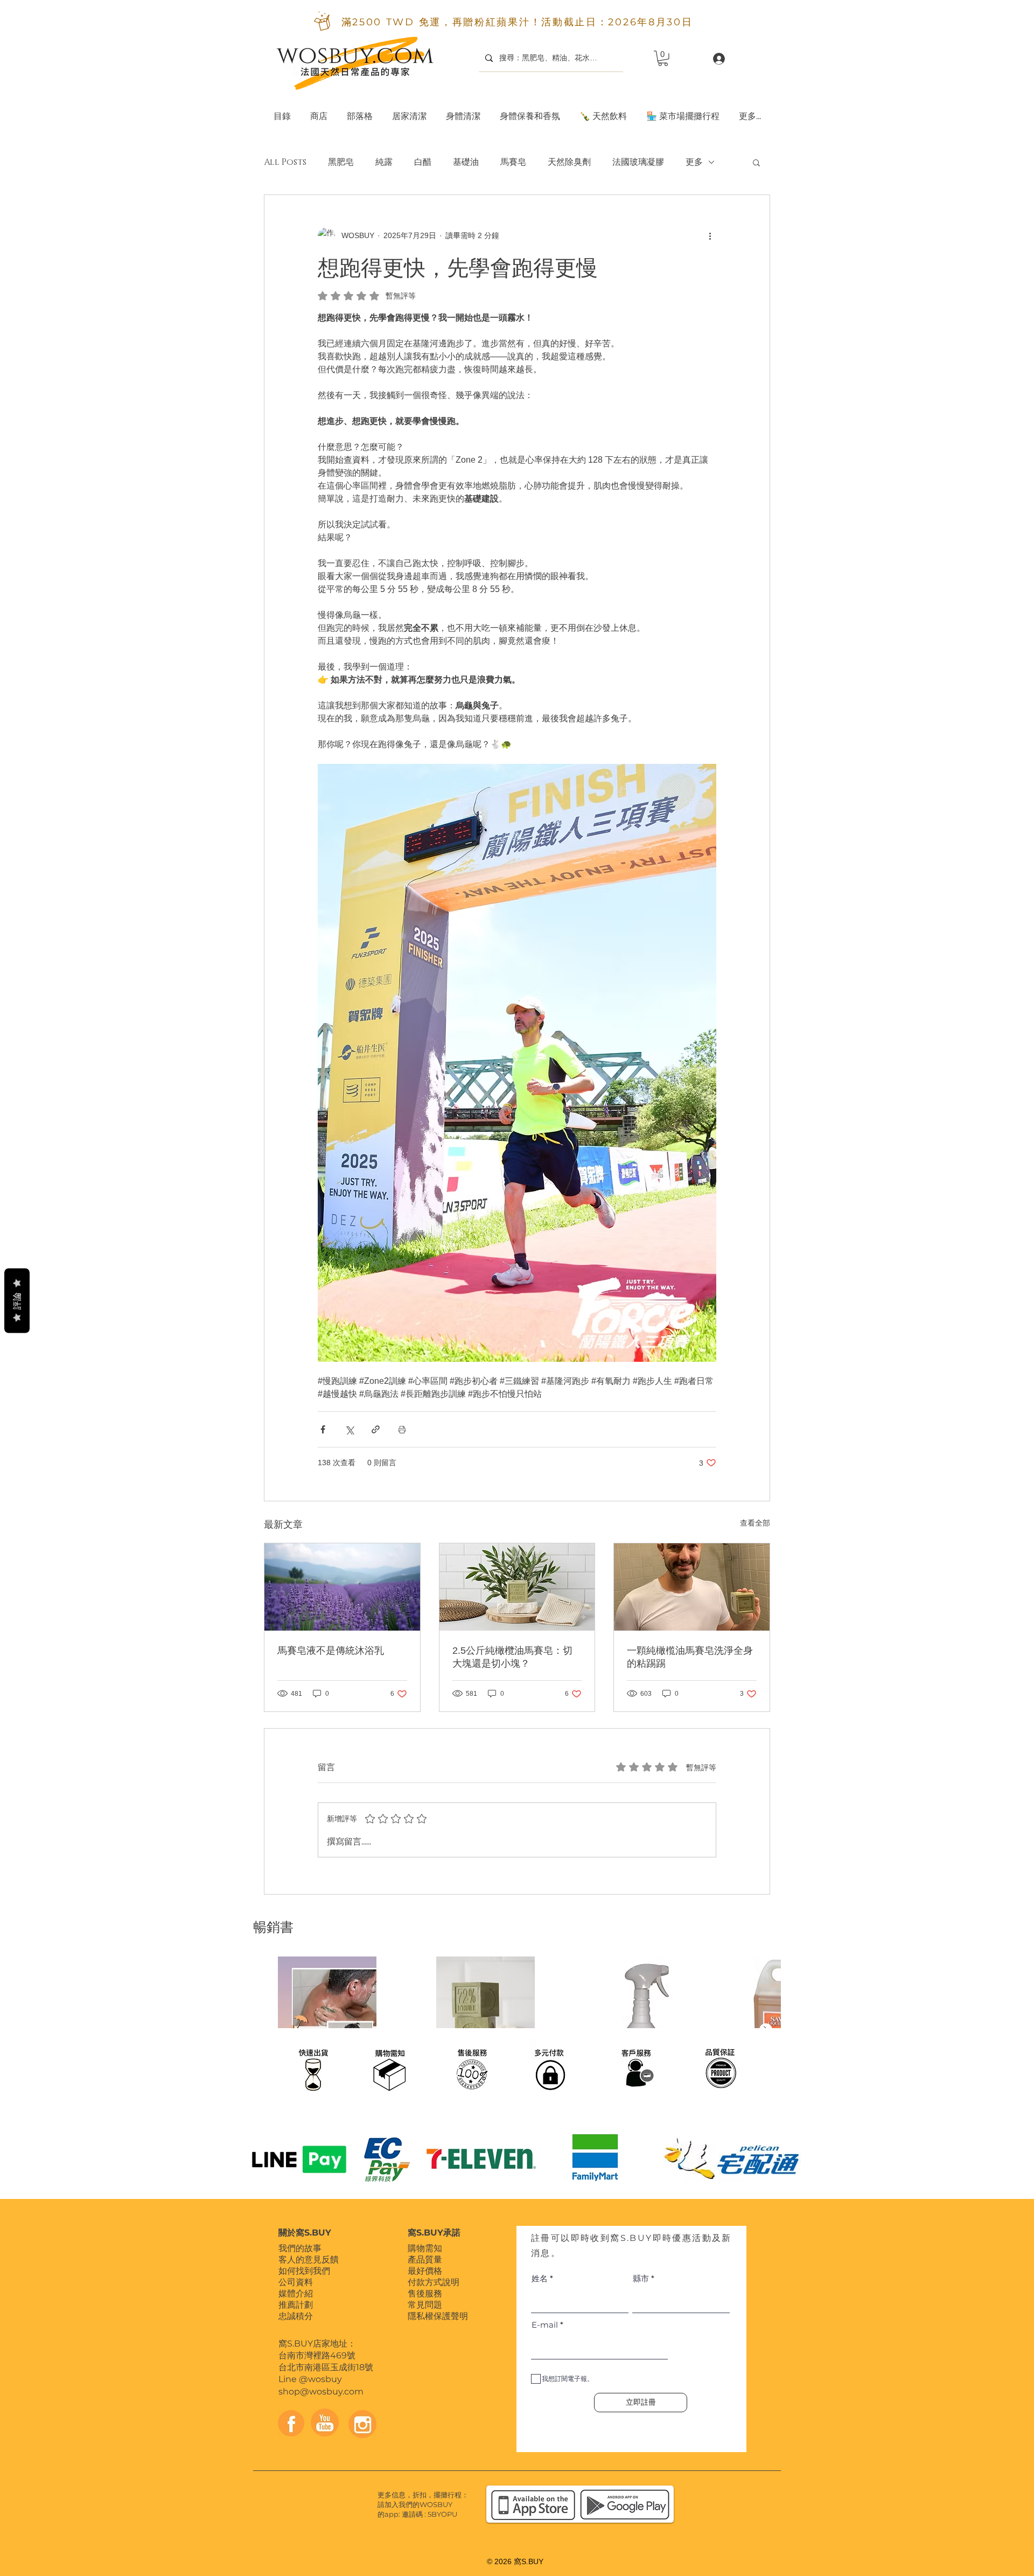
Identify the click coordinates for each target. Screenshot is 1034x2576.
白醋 (423, 162)
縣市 (641, 2278)
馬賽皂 (513, 162)
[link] (663, 58)
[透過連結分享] (376, 1429)
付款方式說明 (434, 2282)
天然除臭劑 (569, 162)
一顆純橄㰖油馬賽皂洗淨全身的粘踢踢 (690, 1657)
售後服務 (425, 2293)
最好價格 (425, 2271)
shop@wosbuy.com (321, 2391)
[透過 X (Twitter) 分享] (349, 1429)
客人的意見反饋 (309, 2260)
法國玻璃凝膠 (638, 162)
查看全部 (755, 1523)
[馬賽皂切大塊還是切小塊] (517, 1587)
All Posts (285, 162)
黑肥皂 (341, 162)
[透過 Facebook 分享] (323, 1429)
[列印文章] (402, 1429)
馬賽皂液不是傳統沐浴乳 (331, 1651)
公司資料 (296, 2282)
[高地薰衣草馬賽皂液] (342, 1587)
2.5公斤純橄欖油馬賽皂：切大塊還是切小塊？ (512, 1657)
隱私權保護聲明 (438, 2316)
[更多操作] (710, 236)
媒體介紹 (296, 2293)
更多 (694, 162)
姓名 (540, 2278)
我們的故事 (300, 2248)
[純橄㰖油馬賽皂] (692, 1587)
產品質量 (425, 2260)
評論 (17, 1301)
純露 (384, 162)
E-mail (545, 2325)
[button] (409, 111)
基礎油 (466, 162)
